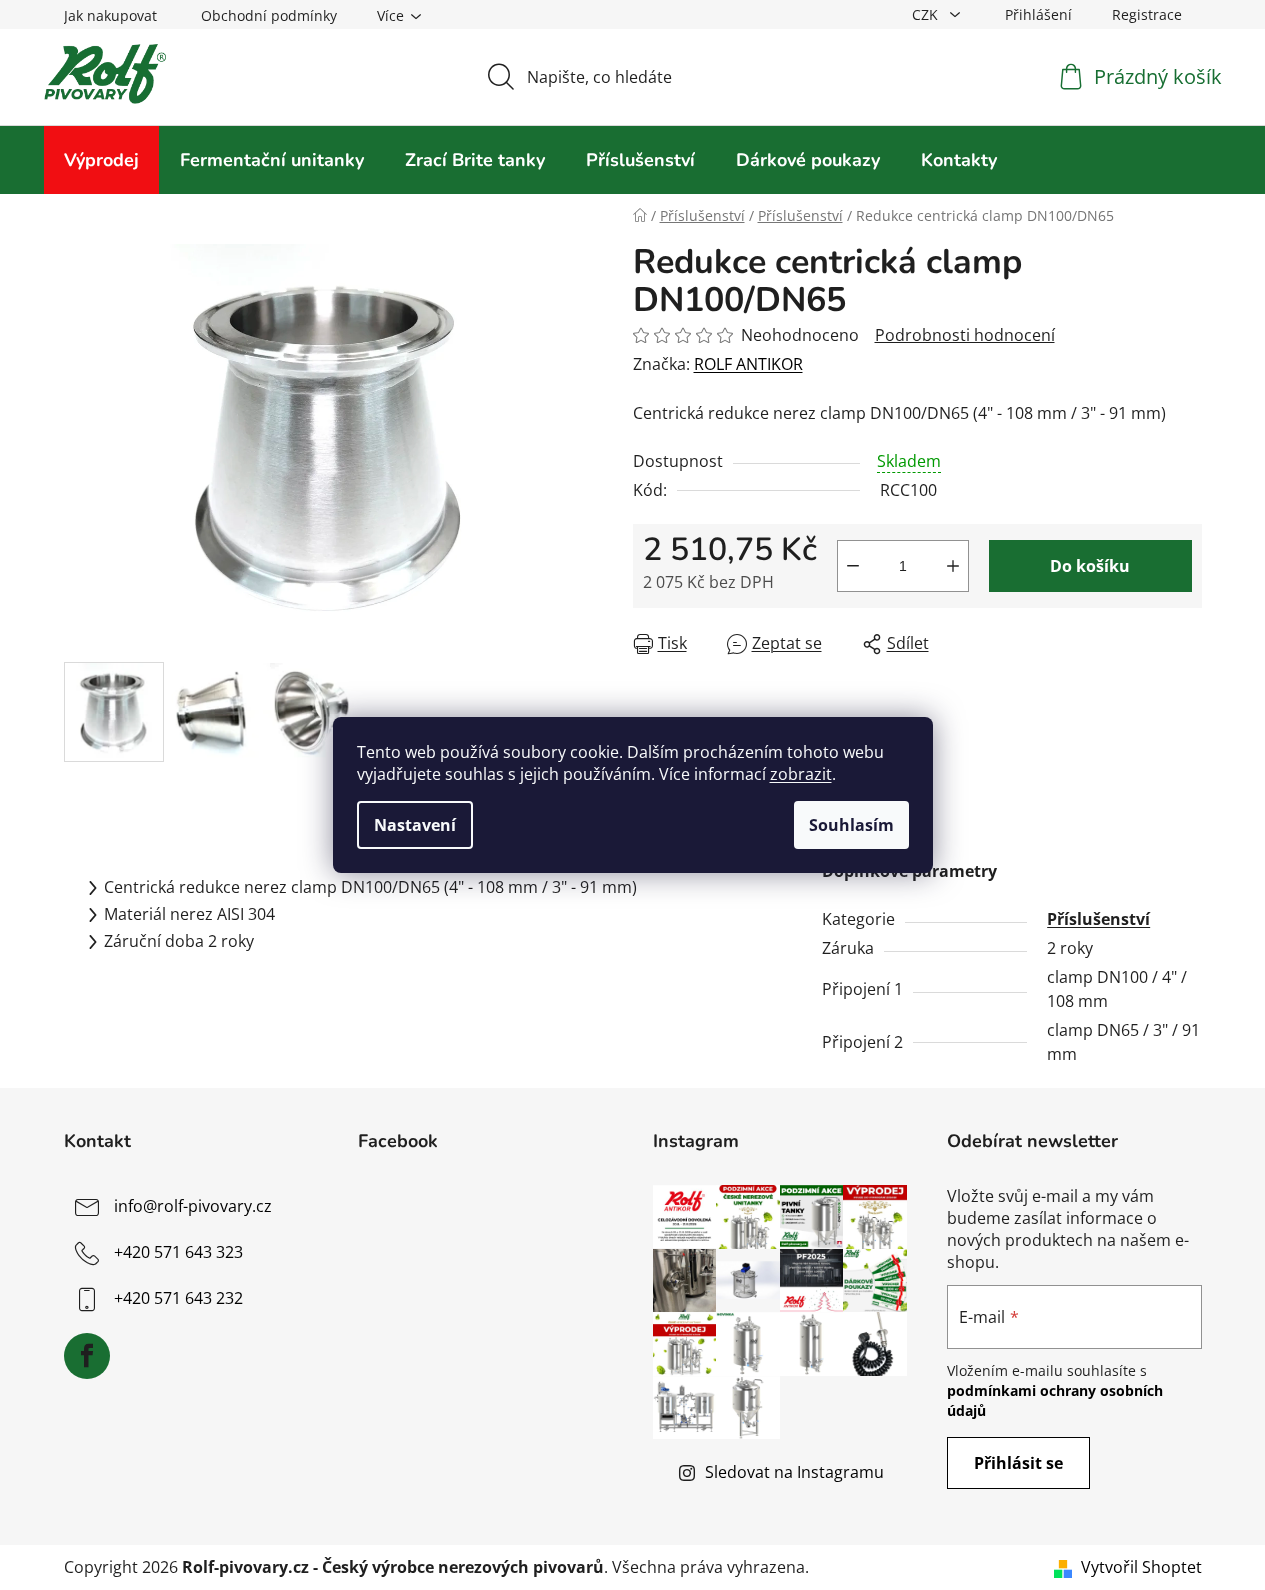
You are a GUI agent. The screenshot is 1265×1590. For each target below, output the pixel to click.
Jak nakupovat (110, 15)
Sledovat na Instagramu (794, 1472)
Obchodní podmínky (269, 15)
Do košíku (1090, 566)
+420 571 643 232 (178, 1298)
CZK (927, 14)
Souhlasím (851, 825)
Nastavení (415, 825)
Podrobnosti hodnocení (965, 335)
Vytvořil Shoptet (1141, 1567)
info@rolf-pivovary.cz (193, 1206)
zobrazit (801, 774)
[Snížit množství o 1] (853, 566)
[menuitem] (101, 160)
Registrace (1147, 14)
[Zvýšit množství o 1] (953, 566)
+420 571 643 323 (178, 1252)
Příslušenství (1098, 919)
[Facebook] (87, 1356)
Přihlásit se (1018, 1463)
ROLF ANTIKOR (748, 364)
